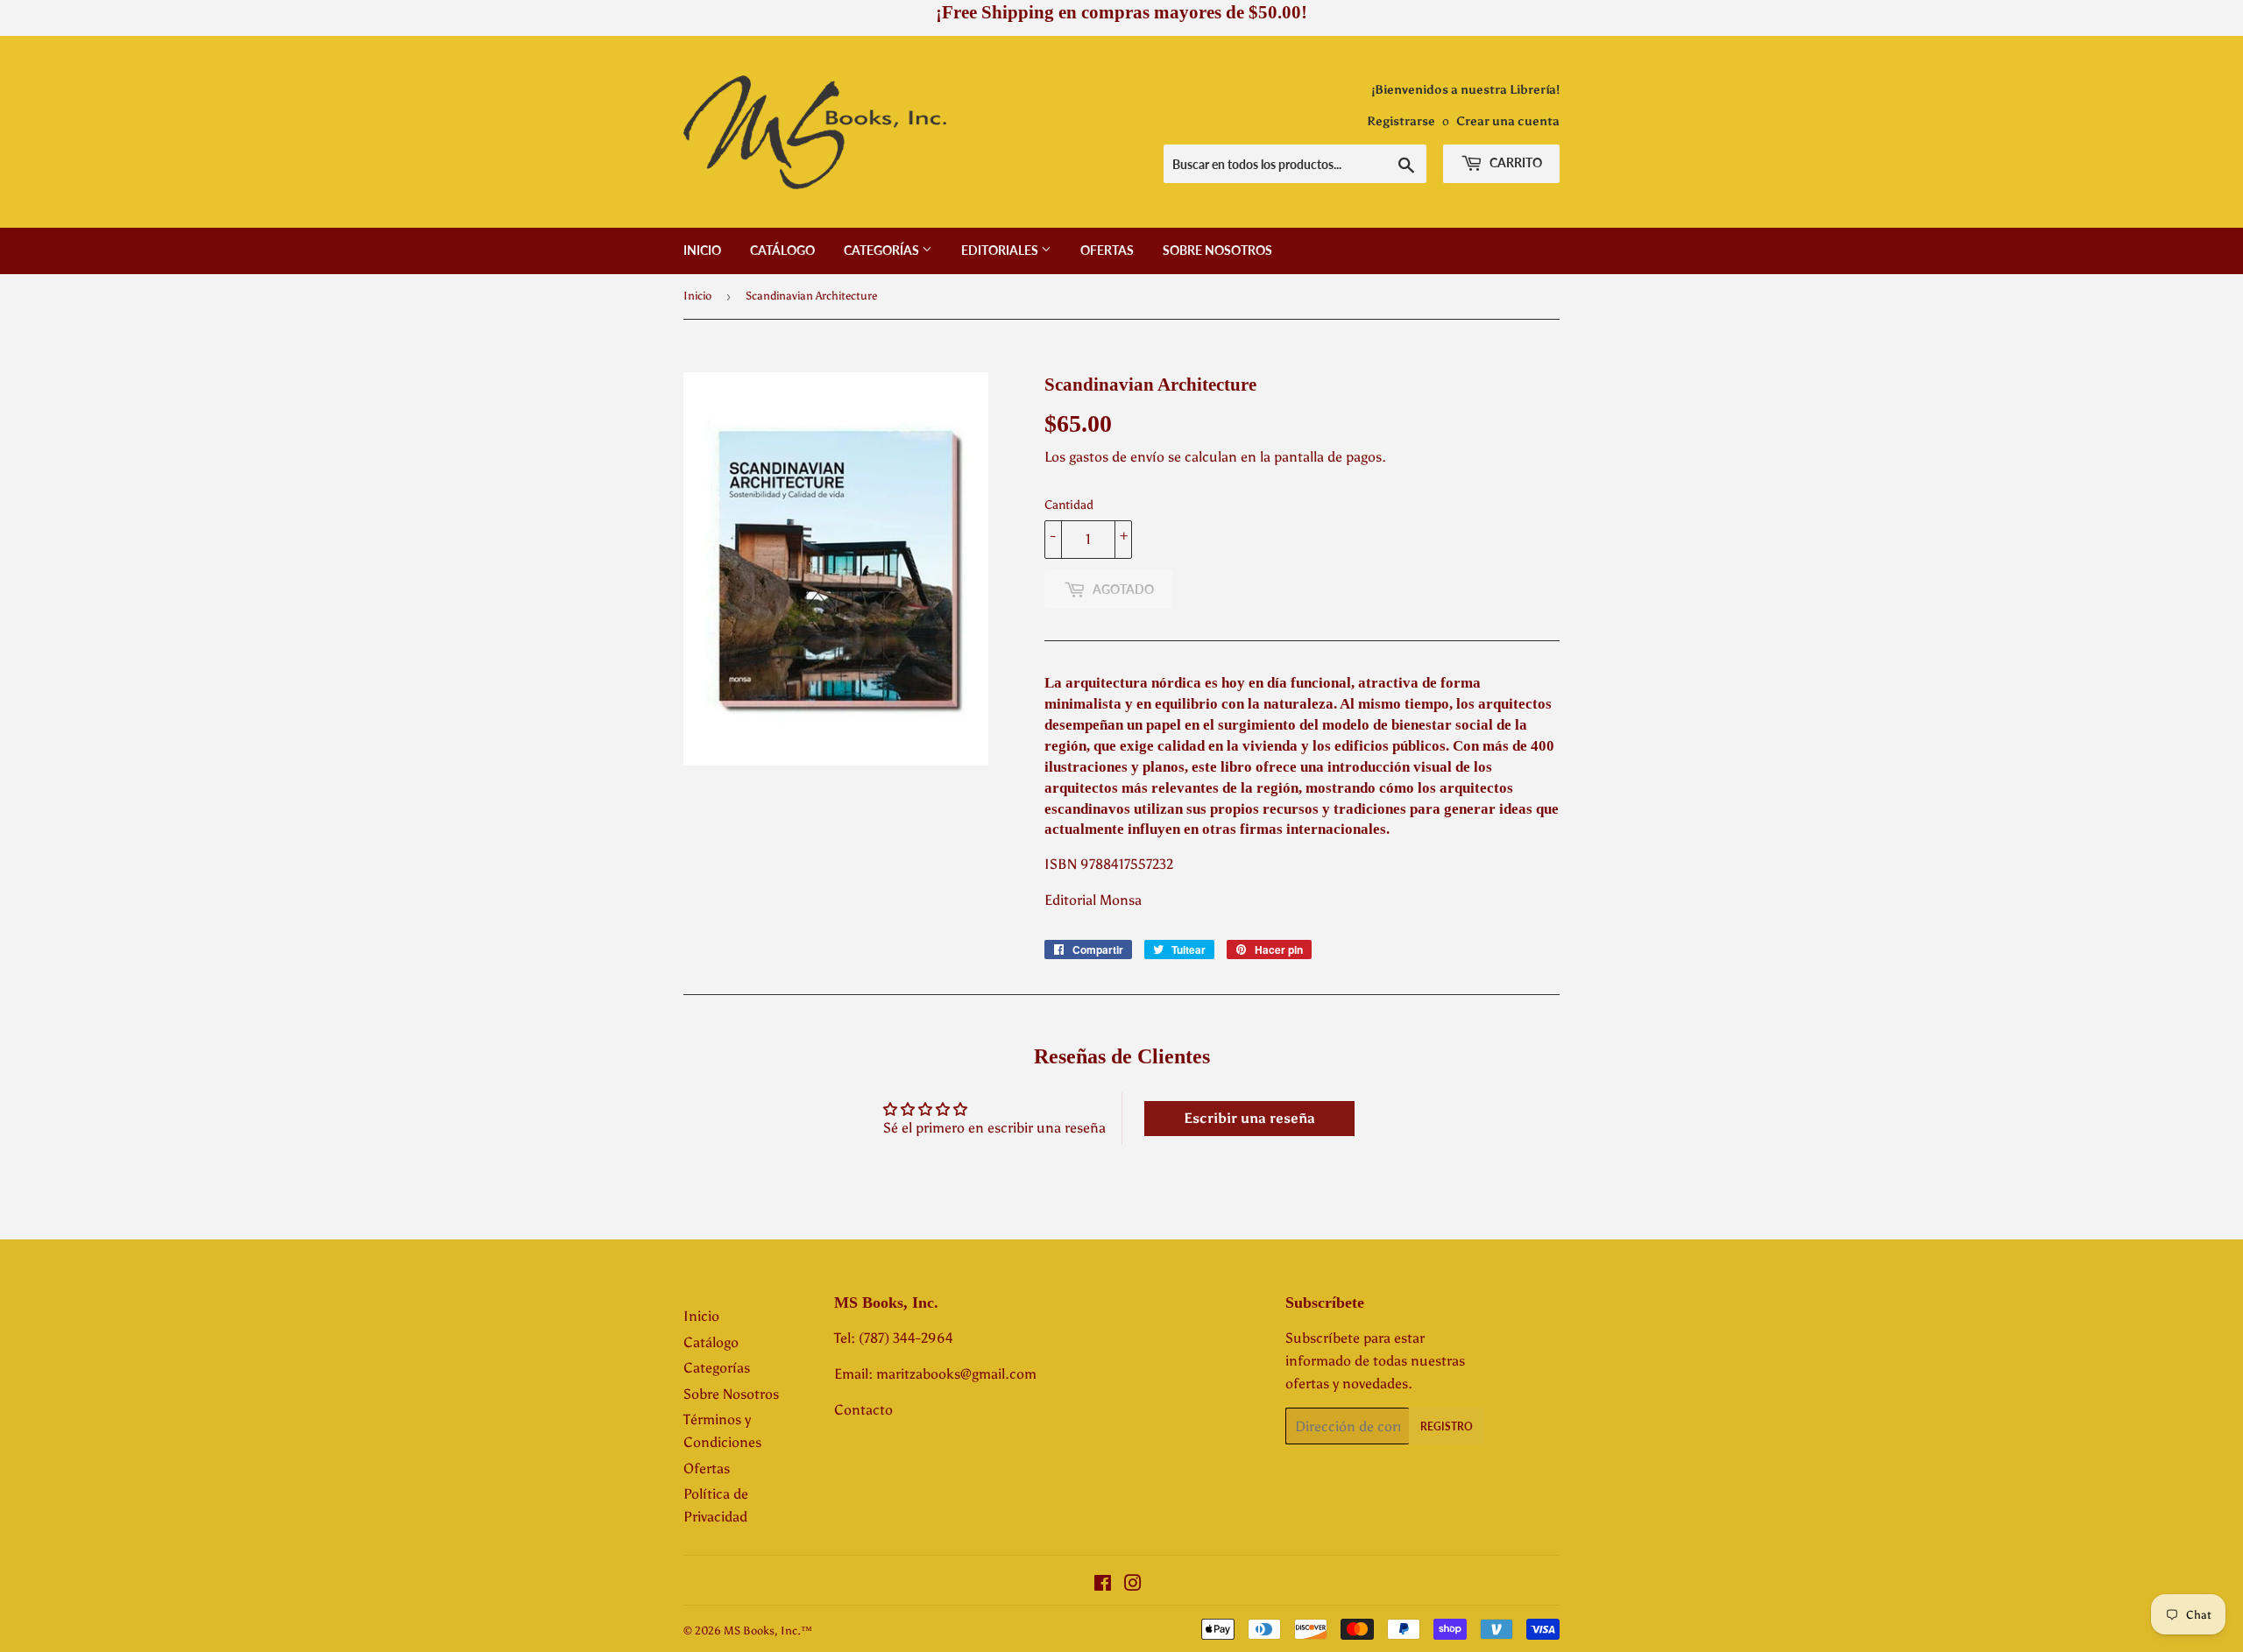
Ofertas (1107, 250)
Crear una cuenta (1508, 121)
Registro (1447, 1426)
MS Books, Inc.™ (768, 1631)
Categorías (883, 250)
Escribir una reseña (1249, 1118)
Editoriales (1001, 250)
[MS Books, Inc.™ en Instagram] (1133, 1585)
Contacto (863, 1410)
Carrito (1514, 162)
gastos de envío (1117, 457)
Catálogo (782, 250)
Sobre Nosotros (1217, 250)
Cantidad (1069, 505)
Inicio (702, 250)
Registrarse (1401, 121)
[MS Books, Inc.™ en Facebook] (1103, 1585)
